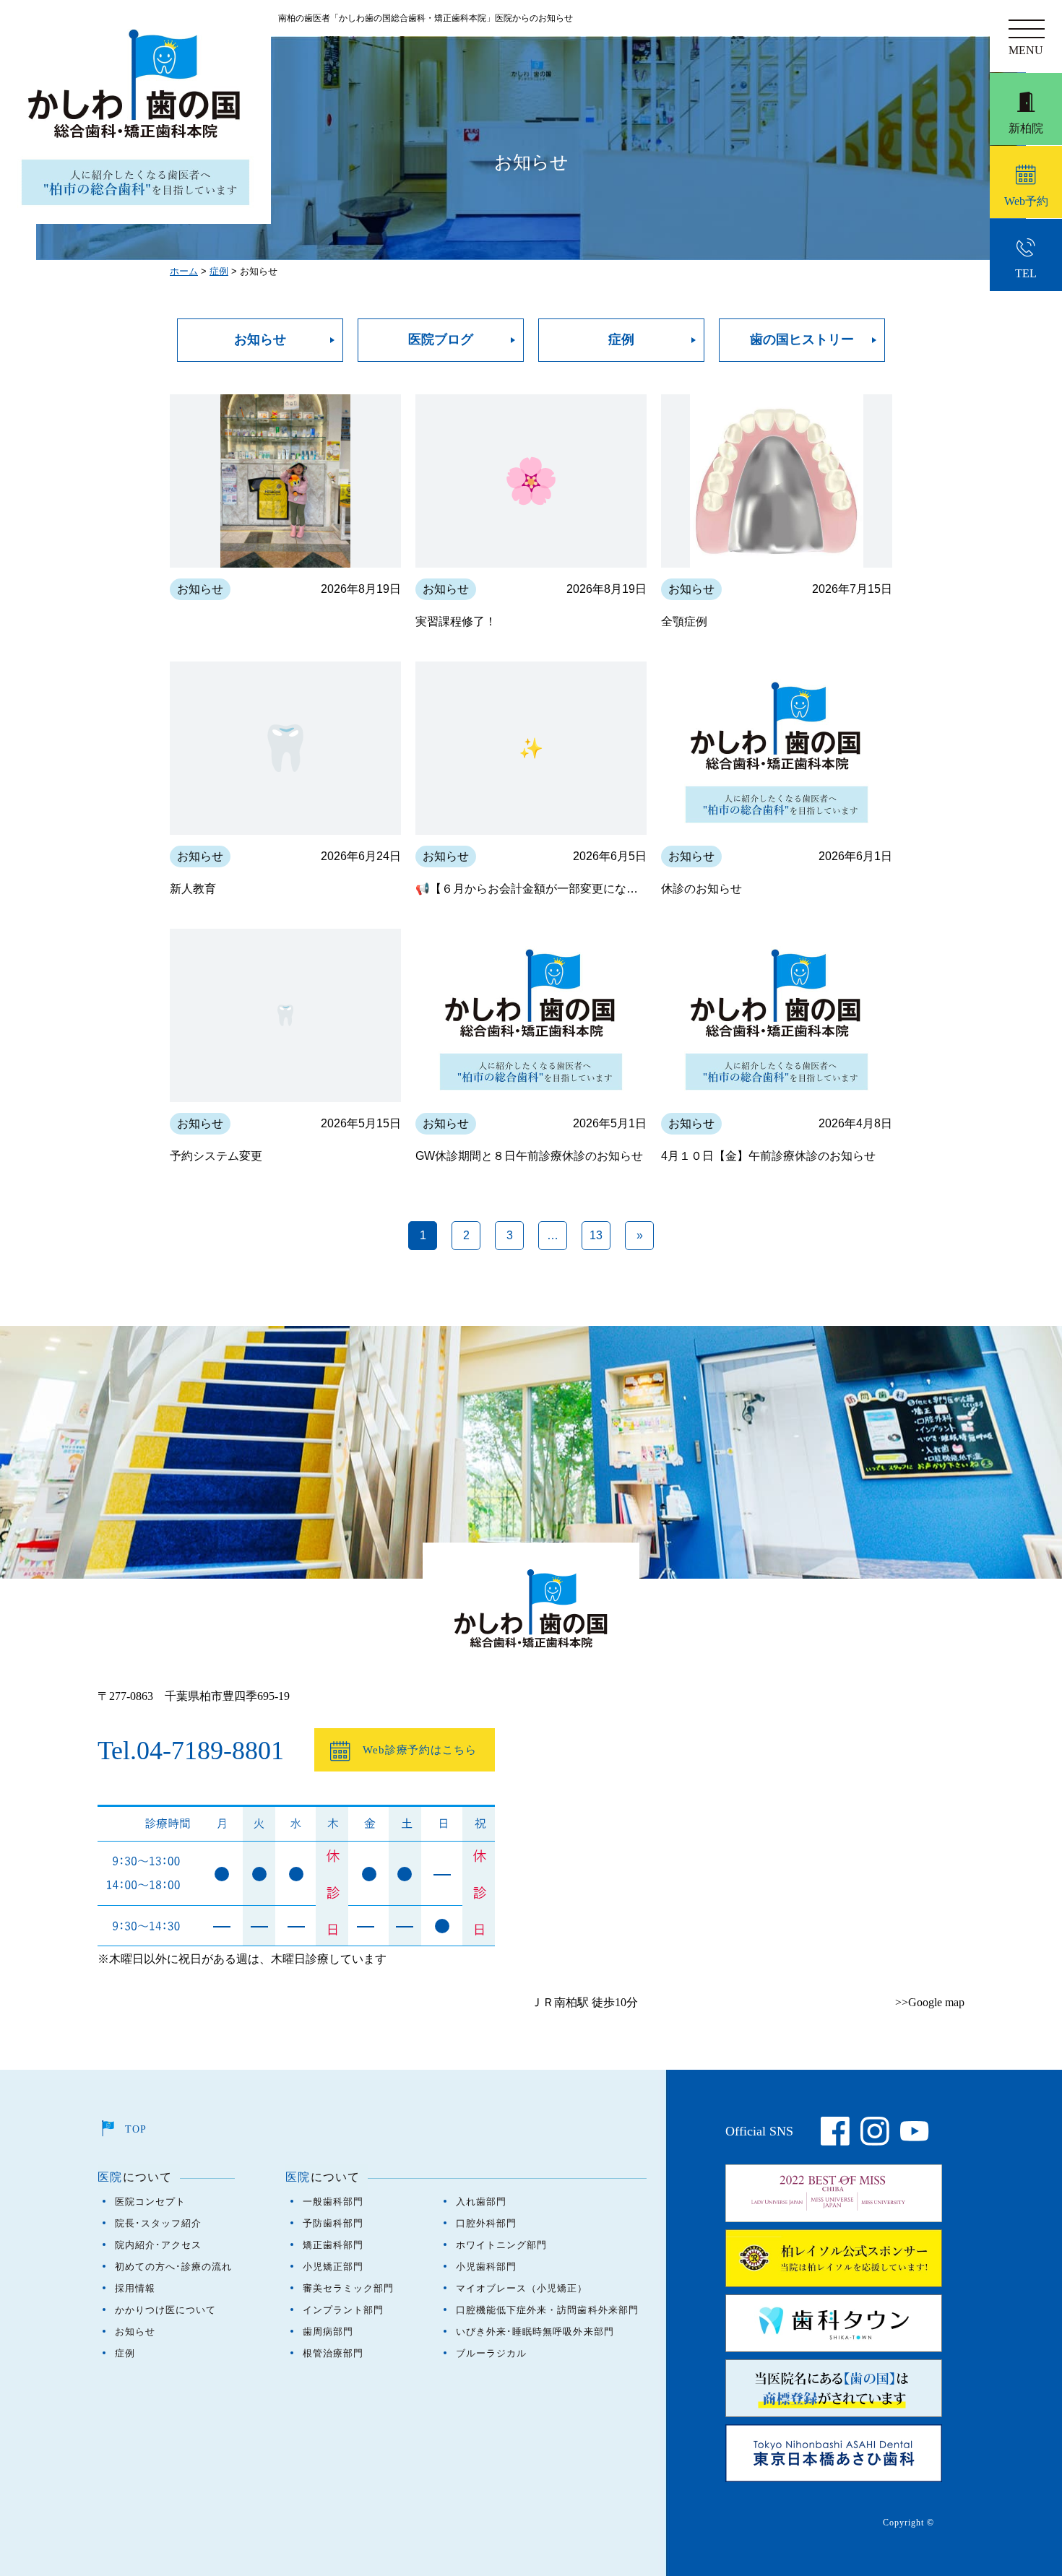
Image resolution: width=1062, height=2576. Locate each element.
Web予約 (1026, 201)
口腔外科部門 (486, 2223)
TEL (1037, 263)
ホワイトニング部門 (501, 2245)
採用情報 (135, 2288)
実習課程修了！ (456, 621)
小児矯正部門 (333, 2267)
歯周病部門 (328, 2332)
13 (596, 1235)
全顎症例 (684, 621)
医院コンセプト (150, 2202)
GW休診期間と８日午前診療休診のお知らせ (529, 1156)
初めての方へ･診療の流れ (173, 2267)
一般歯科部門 (333, 2202)
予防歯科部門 (333, 2223)
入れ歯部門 (481, 2202)
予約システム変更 (216, 1156)
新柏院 (1026, 128)
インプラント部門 (343, 2310)
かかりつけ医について (165, 2310)
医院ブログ (441, 339)
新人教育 (193, 889)
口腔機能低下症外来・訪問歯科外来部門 (547, 2310)
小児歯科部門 (486, 2267)
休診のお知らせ (701, 889)
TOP (136, 2129)
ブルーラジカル (491, 2353)
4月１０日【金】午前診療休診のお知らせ (768, 1156)
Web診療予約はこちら (420, 1750)
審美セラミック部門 (348, 2288)
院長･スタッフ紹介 (158, 2223)
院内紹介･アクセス (158, 2245)
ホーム (184, 271)
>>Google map (930, 2002)
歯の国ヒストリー (802, 339)
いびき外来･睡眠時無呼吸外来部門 (535, 2332)
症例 (219, 271)
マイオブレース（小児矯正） (522, 2288)
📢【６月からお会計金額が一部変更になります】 (531, 889)
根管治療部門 (333, 2353)
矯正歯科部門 (333, 2245)
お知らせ (260, 339)
